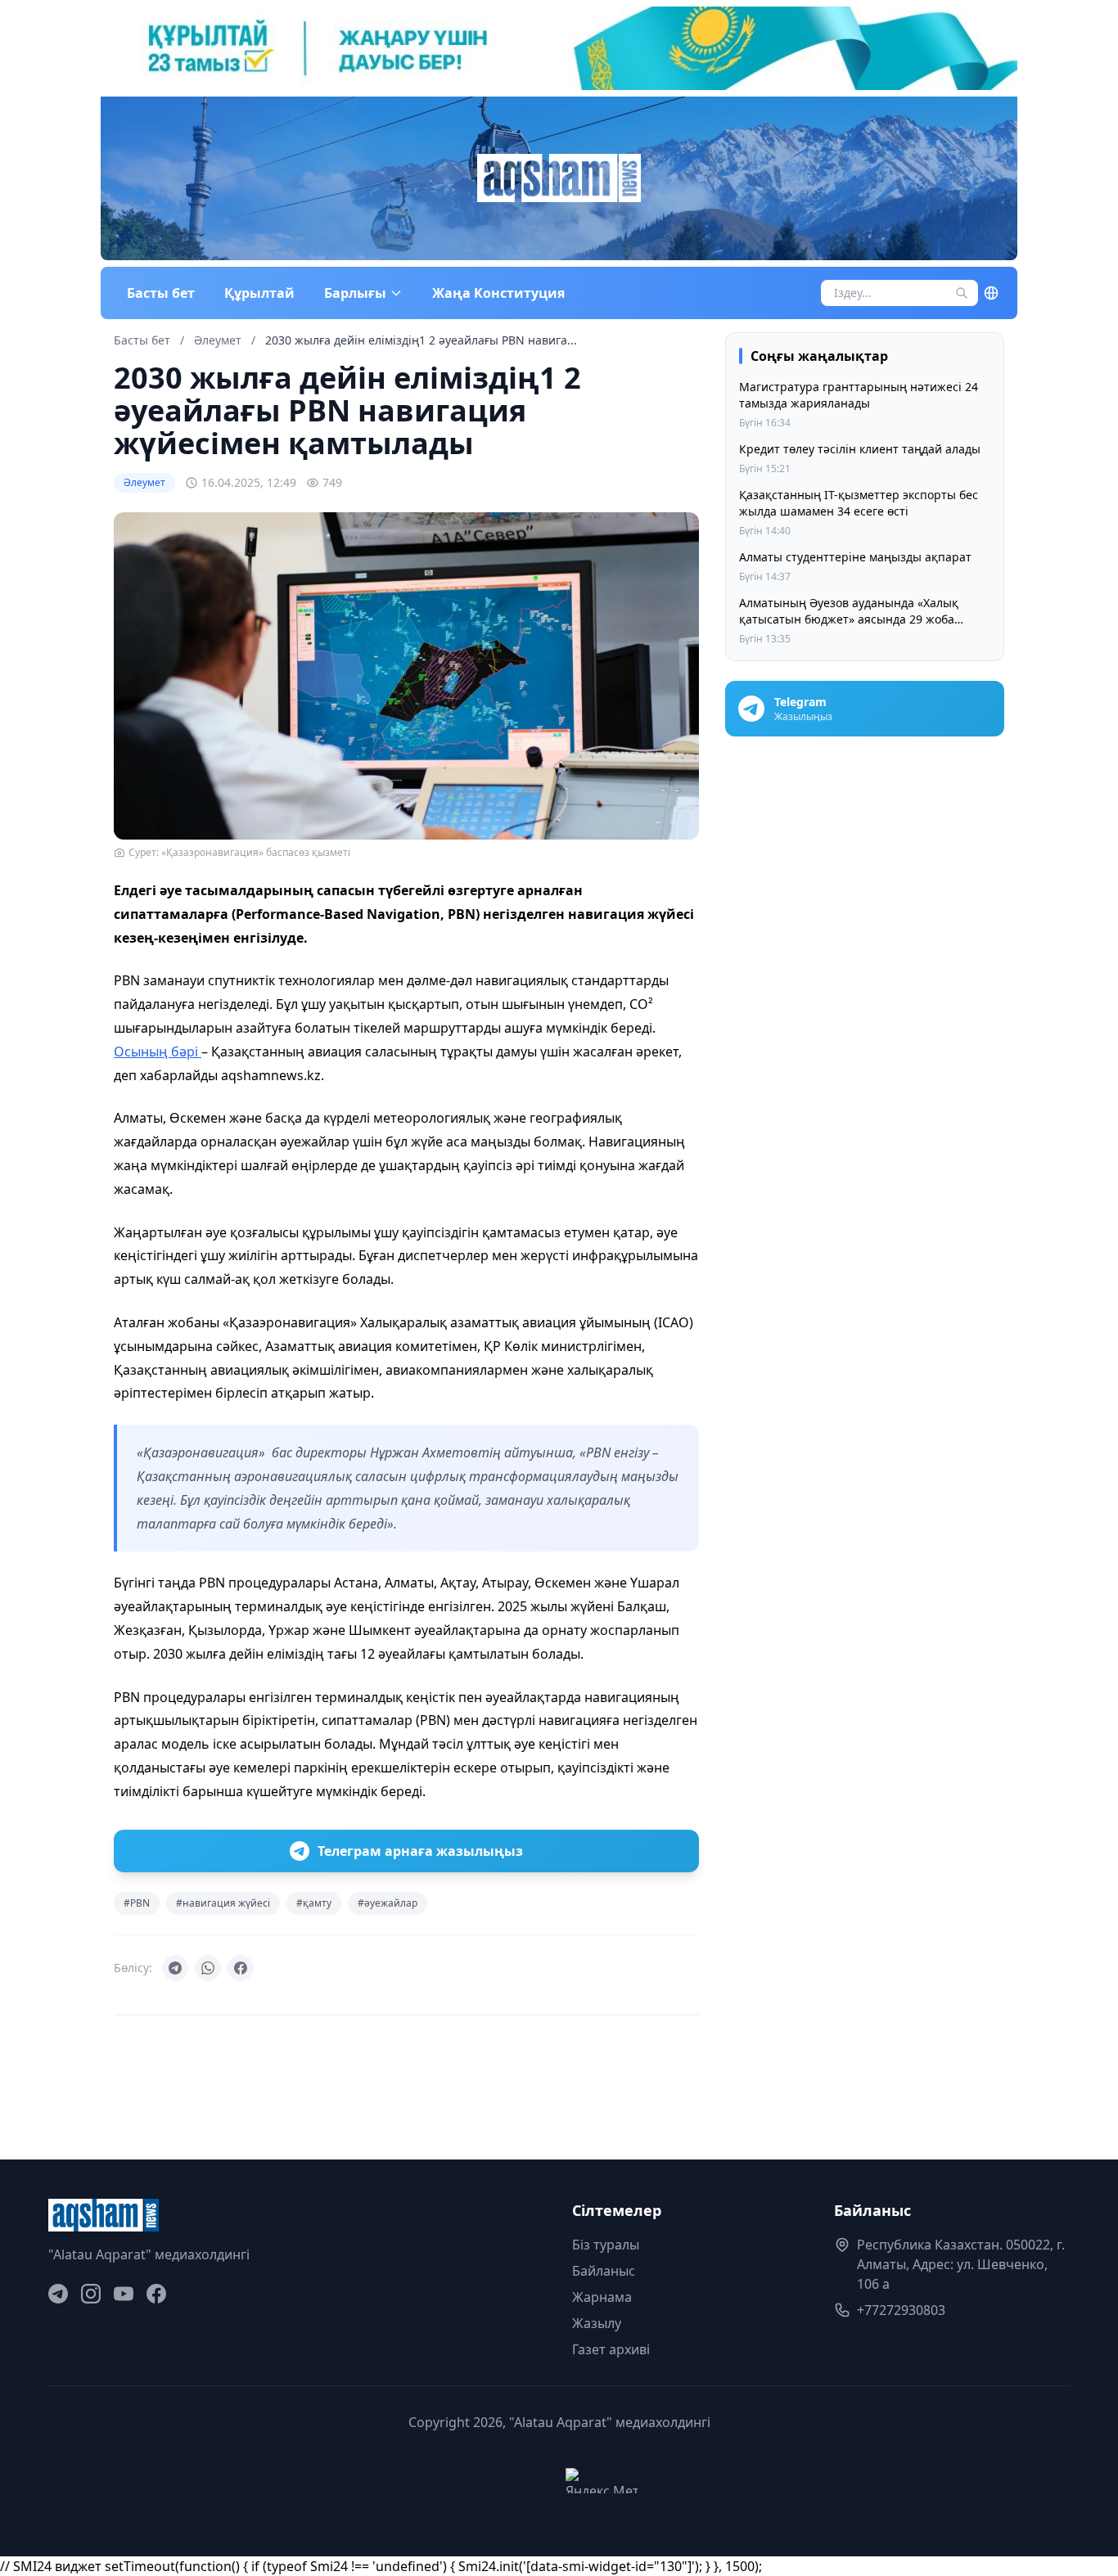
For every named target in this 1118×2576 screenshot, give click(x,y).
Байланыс (604, 2271)
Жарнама (602, 2297)
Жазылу (597, 2323)
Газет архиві (611, 2349)
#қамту (314, 1903)
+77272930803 (901, 2310)
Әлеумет (219, 340)
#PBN (137, 1903)
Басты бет (161, 293)
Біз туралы (606, 2245)
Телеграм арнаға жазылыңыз (420, 1851)
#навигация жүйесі (223, 1903)
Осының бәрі (158, 1052)
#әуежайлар (388, 1903)
